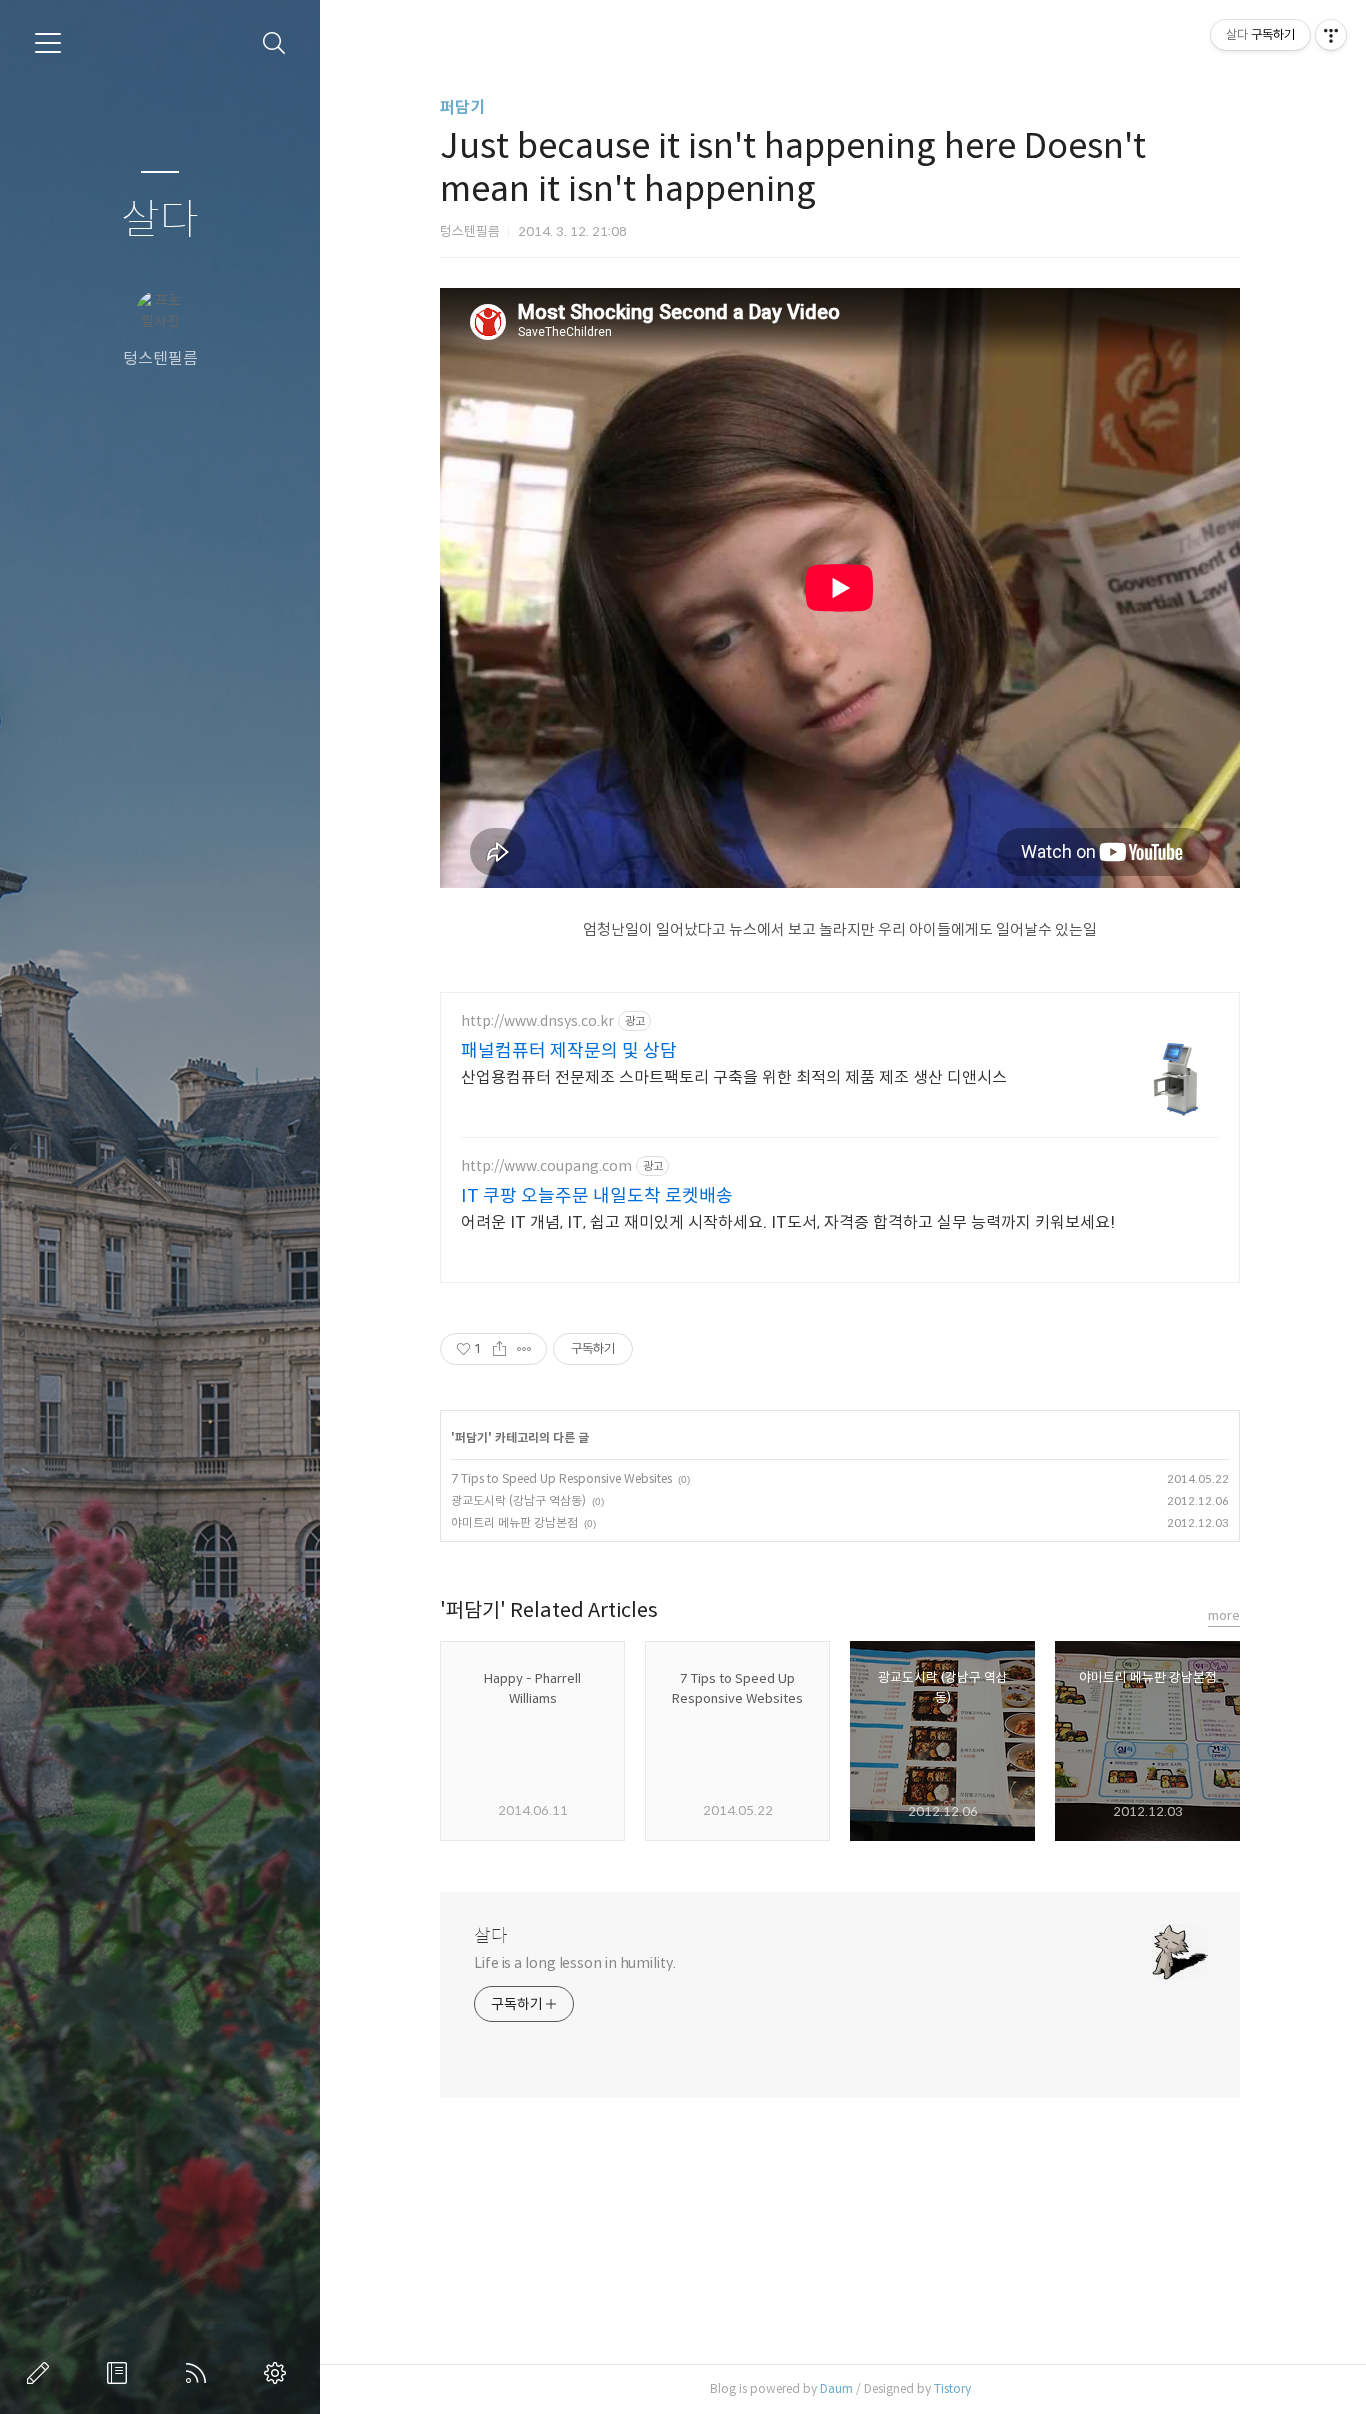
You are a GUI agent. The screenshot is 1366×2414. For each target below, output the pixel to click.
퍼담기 (462, 107)
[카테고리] (48, 43)
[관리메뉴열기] (1331, 35)
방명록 (121, 2373)
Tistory (952, 2388)
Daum (836, 2388)
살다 (160, 220)
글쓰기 (42, 2373)
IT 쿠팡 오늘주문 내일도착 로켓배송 (597, 1196)
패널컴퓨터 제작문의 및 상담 (569, 1051)
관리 (279, 2373)
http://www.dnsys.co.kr (537, 1021)
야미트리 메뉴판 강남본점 (514, 1522)
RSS (200, 2373)
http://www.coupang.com (546, 1166)
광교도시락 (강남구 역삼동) (518, 1500)
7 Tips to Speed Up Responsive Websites (561, 1478)
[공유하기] (499, 1349)
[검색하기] (274, 43)
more (1224, 1615)
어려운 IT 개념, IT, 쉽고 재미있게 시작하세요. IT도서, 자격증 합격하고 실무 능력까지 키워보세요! (788, 1222)
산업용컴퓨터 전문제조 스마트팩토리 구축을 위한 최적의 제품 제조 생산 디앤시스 (734, 1077)
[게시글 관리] (524, 1349)
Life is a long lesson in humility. (575, 1963)
